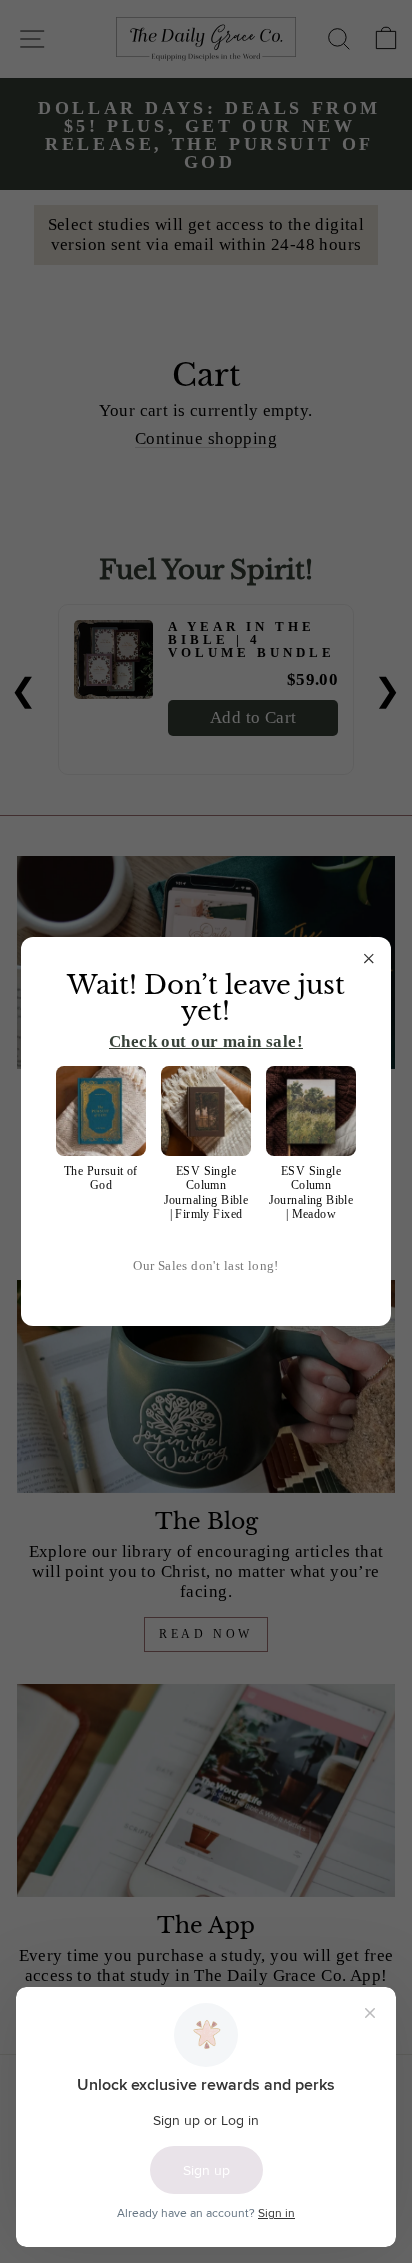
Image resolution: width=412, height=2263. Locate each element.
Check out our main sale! (206, 1041)
